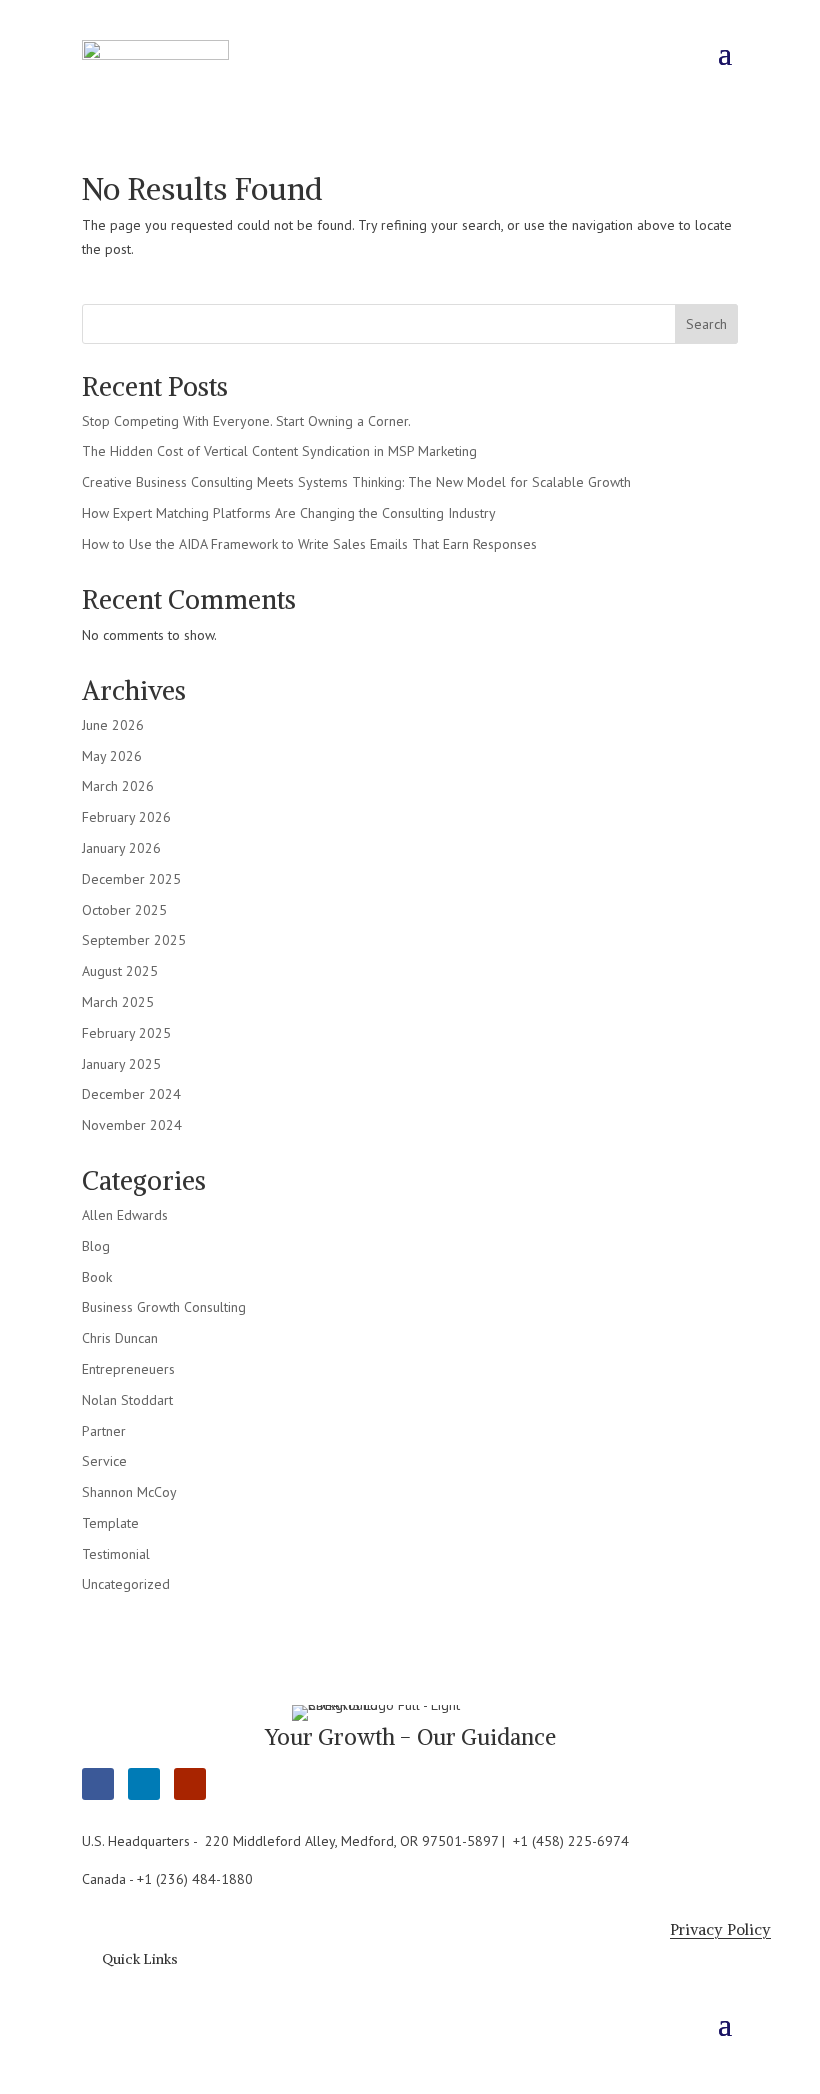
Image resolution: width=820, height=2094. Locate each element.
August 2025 (120, 971)
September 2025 (134, 940)
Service (104, 1461)
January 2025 (121, 1064)
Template (110, 1523)
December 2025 (131, 879)
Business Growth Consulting (164, 1307)
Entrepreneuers (128, 1369)
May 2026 (112, 756)
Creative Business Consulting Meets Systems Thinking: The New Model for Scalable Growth (356, 482)
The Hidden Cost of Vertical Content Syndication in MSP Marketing (279, 451)
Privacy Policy (720, 1929)
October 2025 (124, 910)
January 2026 (121, 848)
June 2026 (113, 725)
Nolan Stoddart (127, 1400)
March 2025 (118, 1002)
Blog (96, 1246)
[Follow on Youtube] (190, 1784)
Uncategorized (126, 1584)
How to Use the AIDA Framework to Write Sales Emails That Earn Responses (309, 544)
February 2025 (126, 1033)
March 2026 (118, 786)
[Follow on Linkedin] (144, 1784)
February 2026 (126, 817)
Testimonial (116, 1554)
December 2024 (131, 1094)
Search (706, 324)
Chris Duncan (120, 1338)
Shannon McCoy (129, 1492)
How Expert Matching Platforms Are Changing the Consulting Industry (289, 513)
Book (97, 1277)
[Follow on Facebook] (98, 1784)
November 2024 (132, 1125)
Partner (104, 1431)
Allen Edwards (125, 1215)
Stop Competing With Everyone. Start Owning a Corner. (246, 421)
